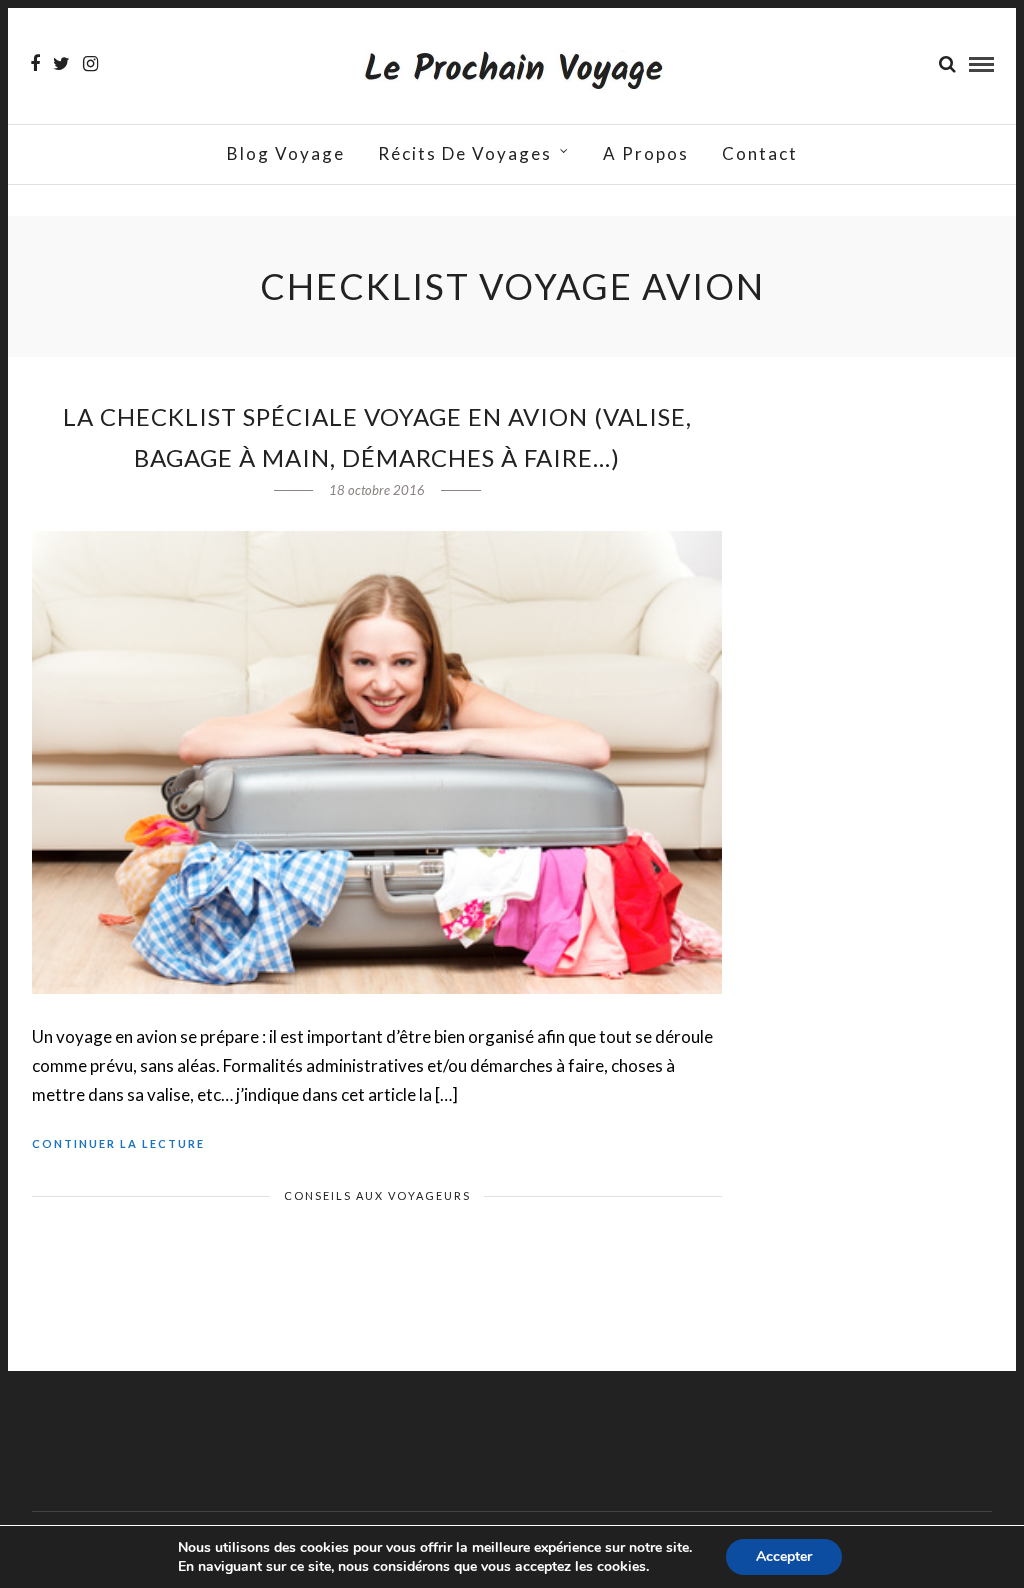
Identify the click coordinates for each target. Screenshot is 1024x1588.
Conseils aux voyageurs (377, 1195)
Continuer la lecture (118, 1143)
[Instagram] (90, 64)
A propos (646, 153)
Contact (760, 153)
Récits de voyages (465, 153)
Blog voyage (286, 153)
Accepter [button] (784, 1556)
